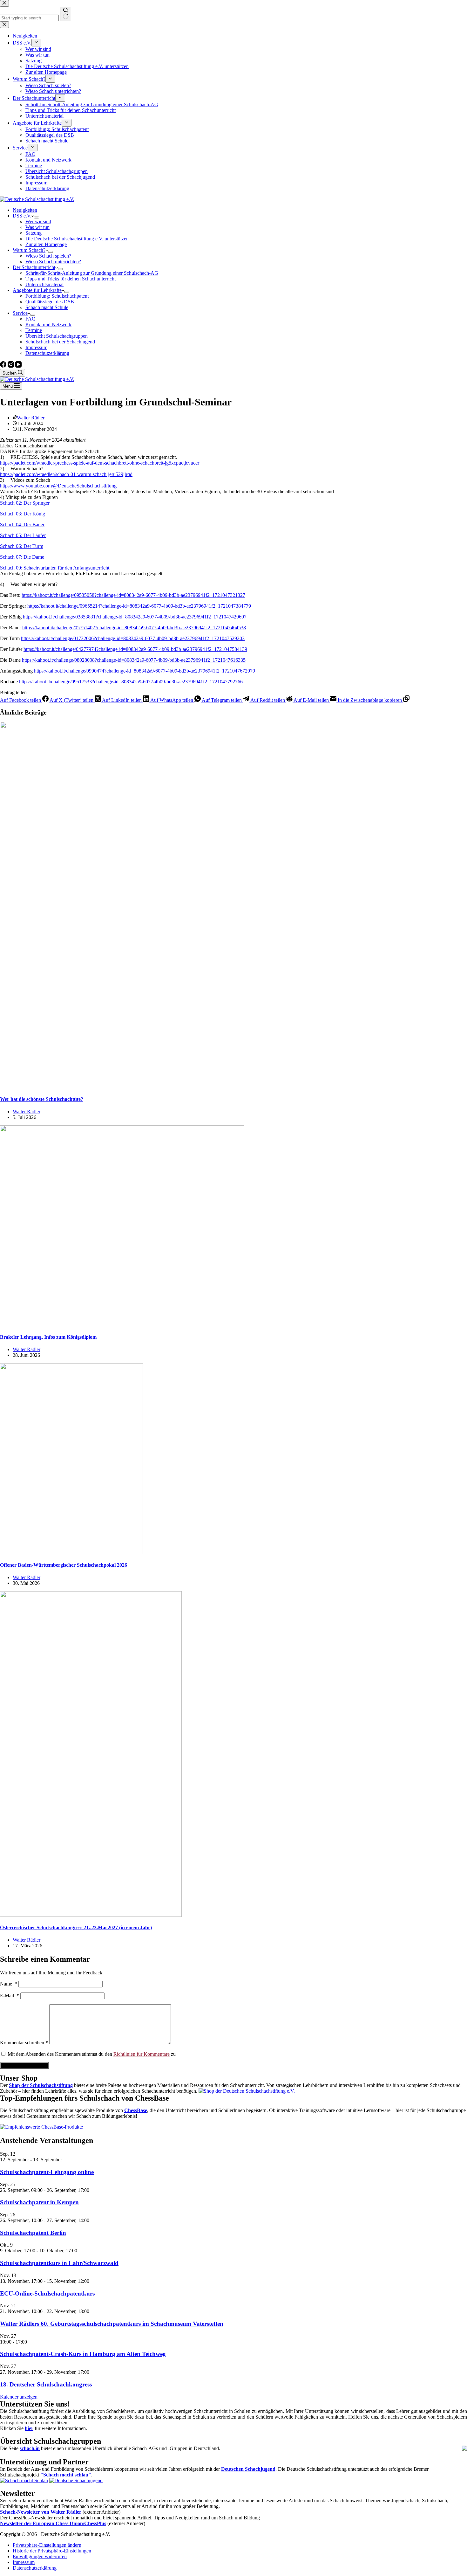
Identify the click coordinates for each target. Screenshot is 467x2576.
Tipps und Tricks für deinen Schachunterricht (71, 279)
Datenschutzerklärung (47, 353)
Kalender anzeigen (19, 2397)
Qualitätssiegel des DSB (50, 302)
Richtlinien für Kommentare (142, 2054)
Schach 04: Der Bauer (22, 525)
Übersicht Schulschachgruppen (57, 336)
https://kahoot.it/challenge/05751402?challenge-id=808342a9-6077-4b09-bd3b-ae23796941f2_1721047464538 (134, 628)
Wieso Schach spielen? (48, 256)
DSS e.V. (22, 216)
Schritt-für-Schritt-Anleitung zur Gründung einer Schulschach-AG (92, 273)
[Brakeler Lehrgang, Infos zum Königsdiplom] (122, 1325)
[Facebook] (4, 366)
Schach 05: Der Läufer (23, 535)
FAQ (30, 319)
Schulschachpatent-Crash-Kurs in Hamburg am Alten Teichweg (83, 2354)
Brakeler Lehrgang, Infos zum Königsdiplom (48, 1337)
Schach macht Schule (47, 307)
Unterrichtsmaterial (44, 284)
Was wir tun (37, 227)
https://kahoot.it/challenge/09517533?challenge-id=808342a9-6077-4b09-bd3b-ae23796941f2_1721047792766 (131, 682)
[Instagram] (11, 366)
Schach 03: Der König (23, 514)
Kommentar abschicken (24, 2065)
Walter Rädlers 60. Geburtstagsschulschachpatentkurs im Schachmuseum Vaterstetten (112, 2324)
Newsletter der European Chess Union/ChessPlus (53, 2523)
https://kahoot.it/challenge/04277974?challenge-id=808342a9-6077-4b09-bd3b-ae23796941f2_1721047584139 (135, 649)
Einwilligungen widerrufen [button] (40, 2556)
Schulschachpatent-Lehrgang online (47, 2172)
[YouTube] (18, 366)
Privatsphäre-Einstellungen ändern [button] (47, 2545)
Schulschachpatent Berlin (33, 2233)
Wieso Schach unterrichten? (53, 262)
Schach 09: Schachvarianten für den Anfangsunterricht (55, 568)
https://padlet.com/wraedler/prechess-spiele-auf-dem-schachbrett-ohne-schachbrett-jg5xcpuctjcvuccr (100, 463)
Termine (34, 330)
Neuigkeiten (25, 210)
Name (9, 1984)
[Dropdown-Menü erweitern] (37, 218)
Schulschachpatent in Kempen (39, 2202)
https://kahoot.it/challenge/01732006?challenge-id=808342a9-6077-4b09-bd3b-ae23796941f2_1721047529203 (133, 638)
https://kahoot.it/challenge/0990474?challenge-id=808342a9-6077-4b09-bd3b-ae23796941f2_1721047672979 (145, 671)
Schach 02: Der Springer (25, 503)
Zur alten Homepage (46, 244)
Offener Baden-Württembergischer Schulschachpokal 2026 (64, 1565)
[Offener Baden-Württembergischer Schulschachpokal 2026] (71, 1552)
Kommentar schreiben (24, 2043)
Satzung (34, 233)
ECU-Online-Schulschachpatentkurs (47, 2293)
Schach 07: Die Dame (22, 557)
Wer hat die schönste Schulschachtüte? (42, 1099)
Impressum (36, 347)
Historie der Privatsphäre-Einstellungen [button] (52, 2551)
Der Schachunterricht (34, 267)
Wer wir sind (38, 221)
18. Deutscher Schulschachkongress (46, 2384)
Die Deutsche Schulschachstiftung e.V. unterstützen (77, 239)
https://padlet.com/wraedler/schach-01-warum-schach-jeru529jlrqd (66, 474)
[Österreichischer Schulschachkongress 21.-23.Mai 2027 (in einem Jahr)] (91, 1915)
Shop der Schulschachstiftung (41, 2085)
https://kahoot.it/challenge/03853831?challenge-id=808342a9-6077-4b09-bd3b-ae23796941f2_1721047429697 (135, 617)
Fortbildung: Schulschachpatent (57, 296)
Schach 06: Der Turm (22, 546)
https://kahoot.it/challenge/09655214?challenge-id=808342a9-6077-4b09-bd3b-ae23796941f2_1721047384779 (139, 606)
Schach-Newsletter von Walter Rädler (41, 2512)
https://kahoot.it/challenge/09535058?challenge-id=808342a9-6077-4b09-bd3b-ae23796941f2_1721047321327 (133, 595)
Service (20, 313)
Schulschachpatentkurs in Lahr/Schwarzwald (59, 2263)
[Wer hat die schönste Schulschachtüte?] (122, 1086)
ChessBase (136, 2110)
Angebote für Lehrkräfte (37, 290)
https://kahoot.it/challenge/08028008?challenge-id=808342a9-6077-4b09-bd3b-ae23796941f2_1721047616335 (134, 660)
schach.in (30, 2448)
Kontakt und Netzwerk (48, 325)
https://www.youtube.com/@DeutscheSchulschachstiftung (58, 486)
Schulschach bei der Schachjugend (60, 342)
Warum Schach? (29, 250)
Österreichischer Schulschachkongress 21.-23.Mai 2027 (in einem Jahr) (76, 1927)
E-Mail (10, 1996)
